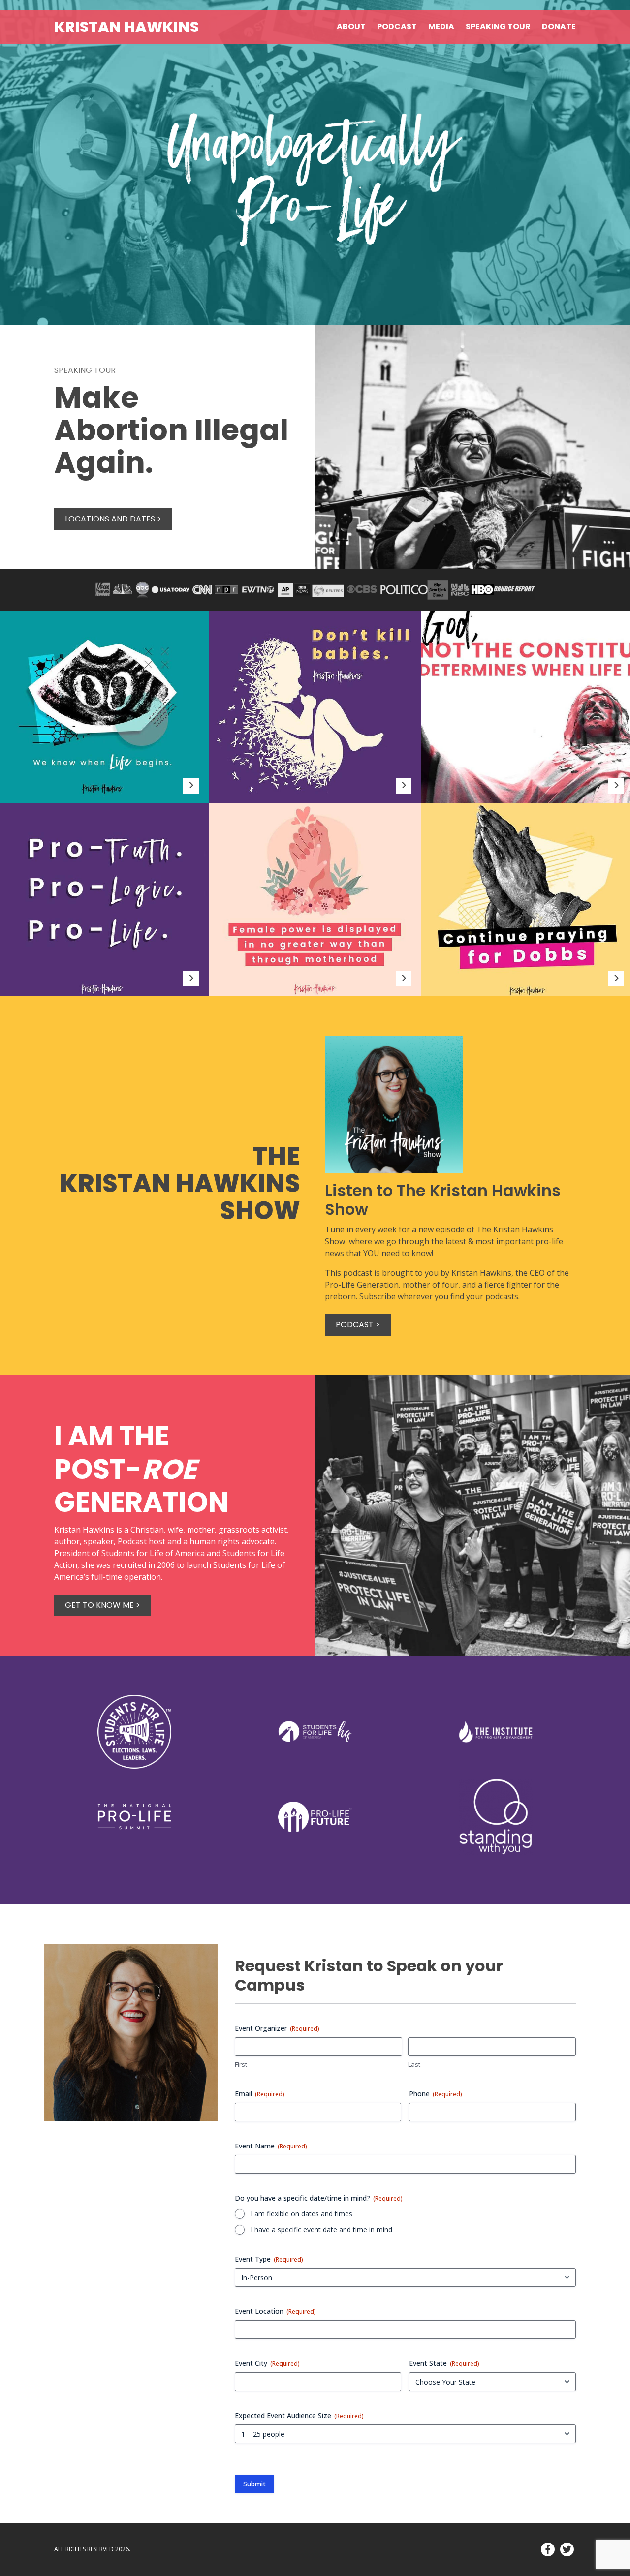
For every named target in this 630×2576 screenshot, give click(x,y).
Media (441, 26)
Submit (254, 2484)
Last (414, 2064)
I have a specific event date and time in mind (321, 2229)
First (241, 2064)
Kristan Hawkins (126, 27)
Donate (559, 26)
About (351, 26)
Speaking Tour (498, 26)
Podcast (397, 26)
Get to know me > (103, 1605)
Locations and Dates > (113, 519)
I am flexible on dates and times (301, 2214)
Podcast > (358, 1325)
